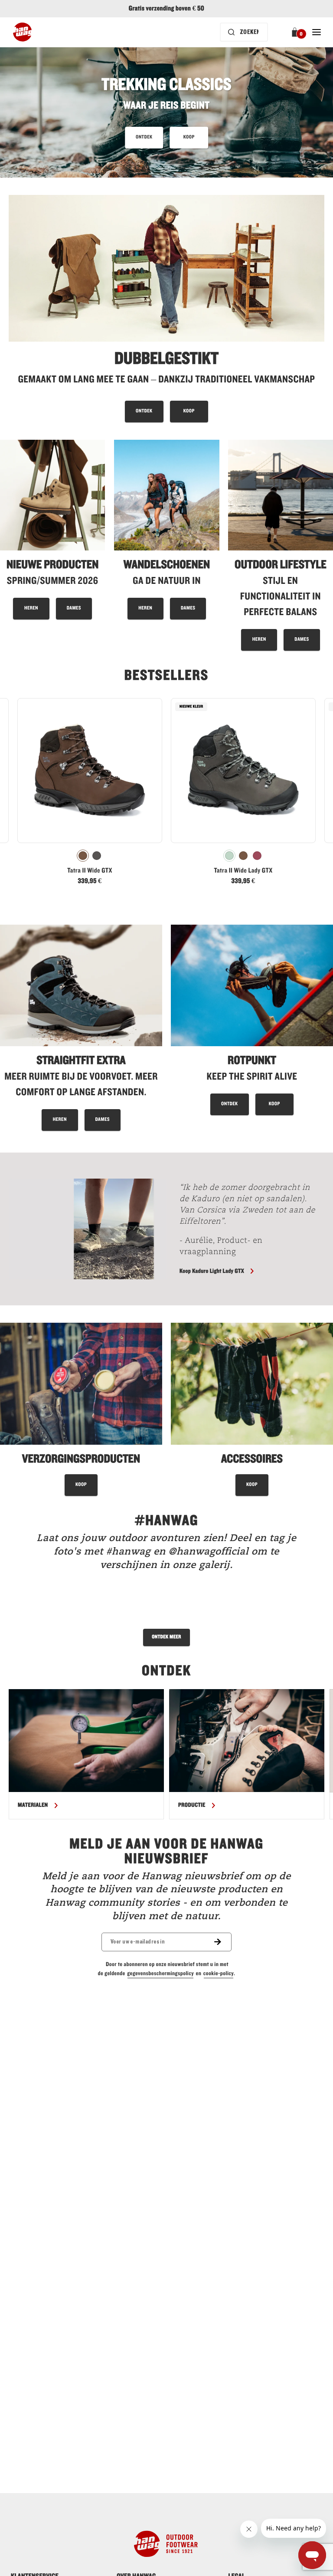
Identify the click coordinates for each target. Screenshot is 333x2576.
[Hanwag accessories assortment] (252, 1409)
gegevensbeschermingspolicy (160, 1973)
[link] (90, 794)
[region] (166, 1754)
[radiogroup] (90, 856)
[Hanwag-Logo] (22, 32)
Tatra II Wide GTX (90, 871)
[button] (296, 32)
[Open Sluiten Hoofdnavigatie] (317, 32)
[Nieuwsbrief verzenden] (223, 1942)
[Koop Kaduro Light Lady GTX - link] (88, 1229)
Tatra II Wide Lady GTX (243, 871)
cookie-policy (219, 1973)
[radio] (83, 856)
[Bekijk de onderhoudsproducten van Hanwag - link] (81, 1409)
